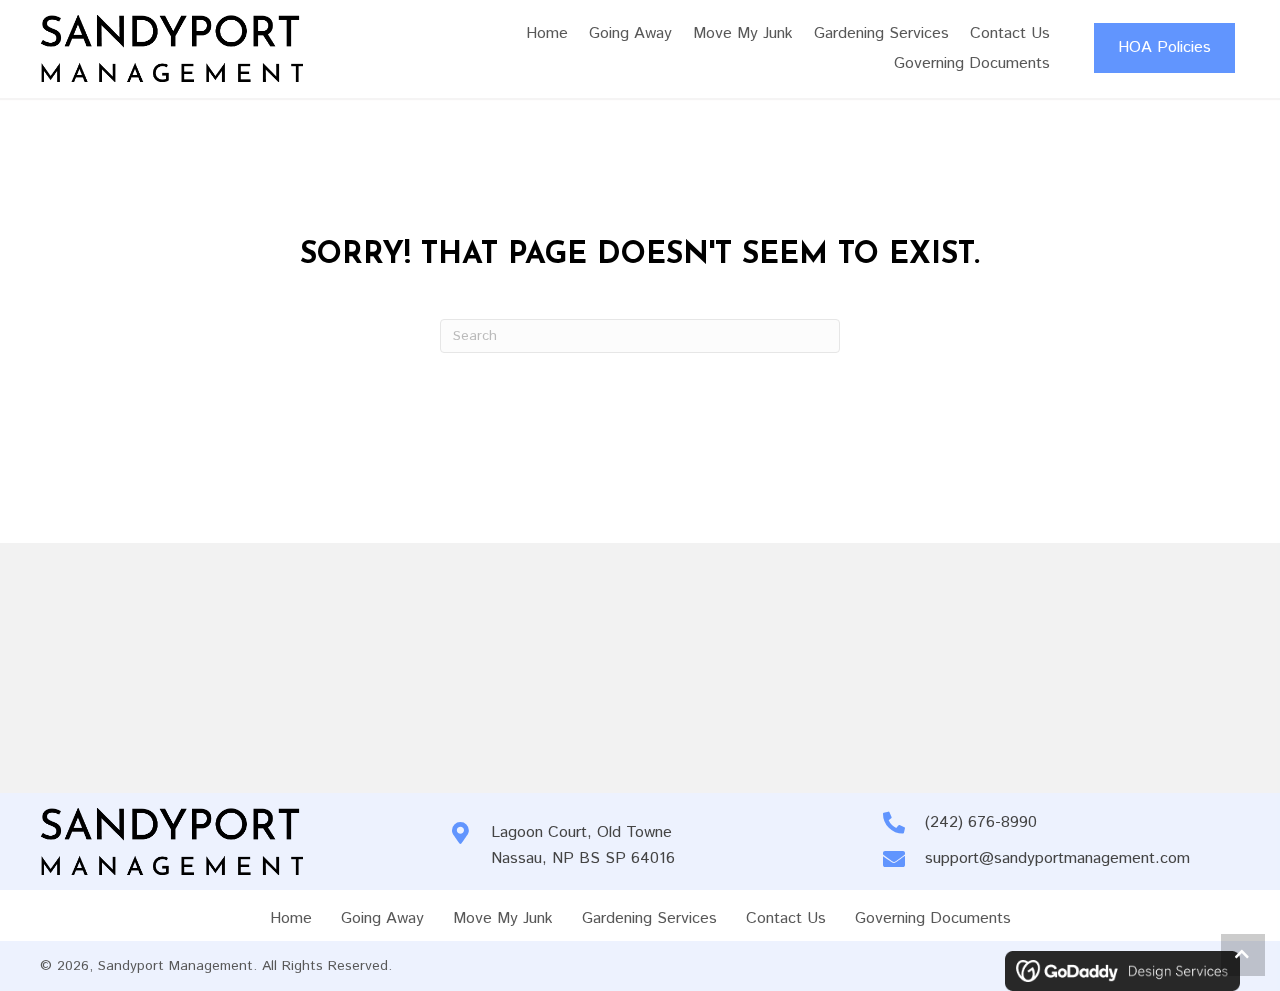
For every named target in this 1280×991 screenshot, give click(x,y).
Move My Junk (503, 918)
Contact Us (786, 918)
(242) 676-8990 (981, 822)
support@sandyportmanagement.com (1057, 858)
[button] (1243, 955)
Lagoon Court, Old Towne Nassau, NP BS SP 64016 (583, 845)
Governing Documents (933, 918)
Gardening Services (649, 918)
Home (291, 918)
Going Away (382, 918)
